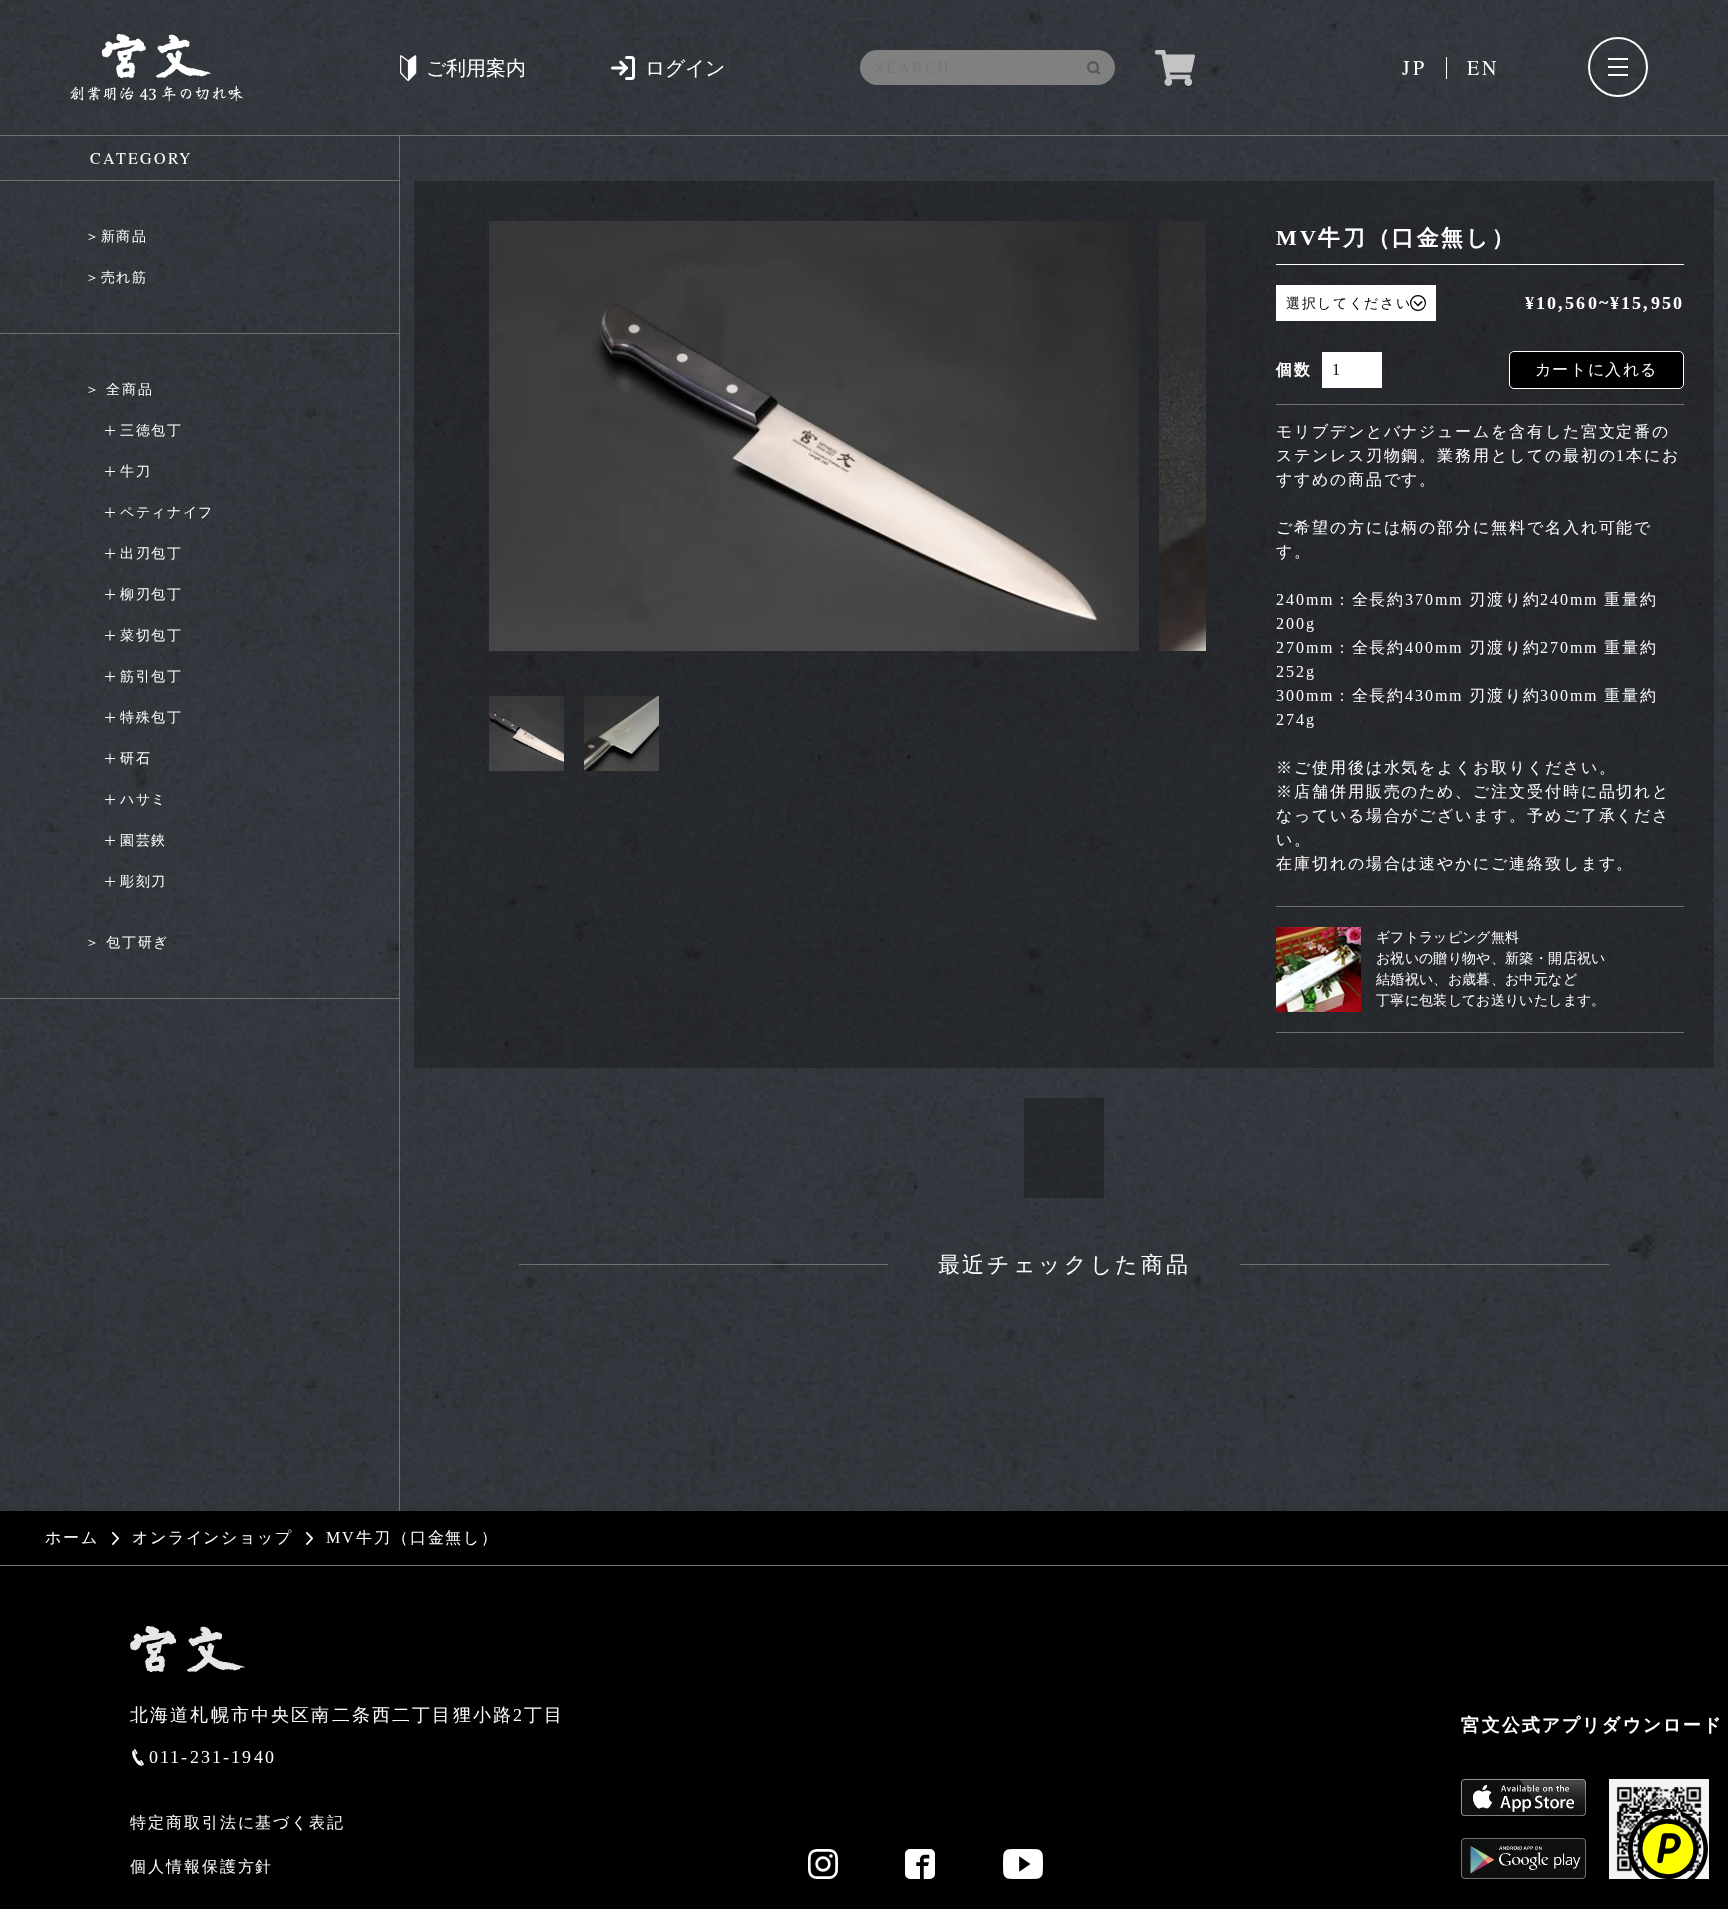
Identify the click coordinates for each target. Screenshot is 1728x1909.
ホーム (72, 1537)
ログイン (685, 68)
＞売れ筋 (116, 277)
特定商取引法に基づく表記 (237, 1822)
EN (1482, 67)
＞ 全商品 (119, 389)
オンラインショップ (212, 1537)
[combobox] (981, 68)
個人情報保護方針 (201, 1866)
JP (1414, 67)
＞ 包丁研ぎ (127, 942)
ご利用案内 (476, 68)
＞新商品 (116, 236)
